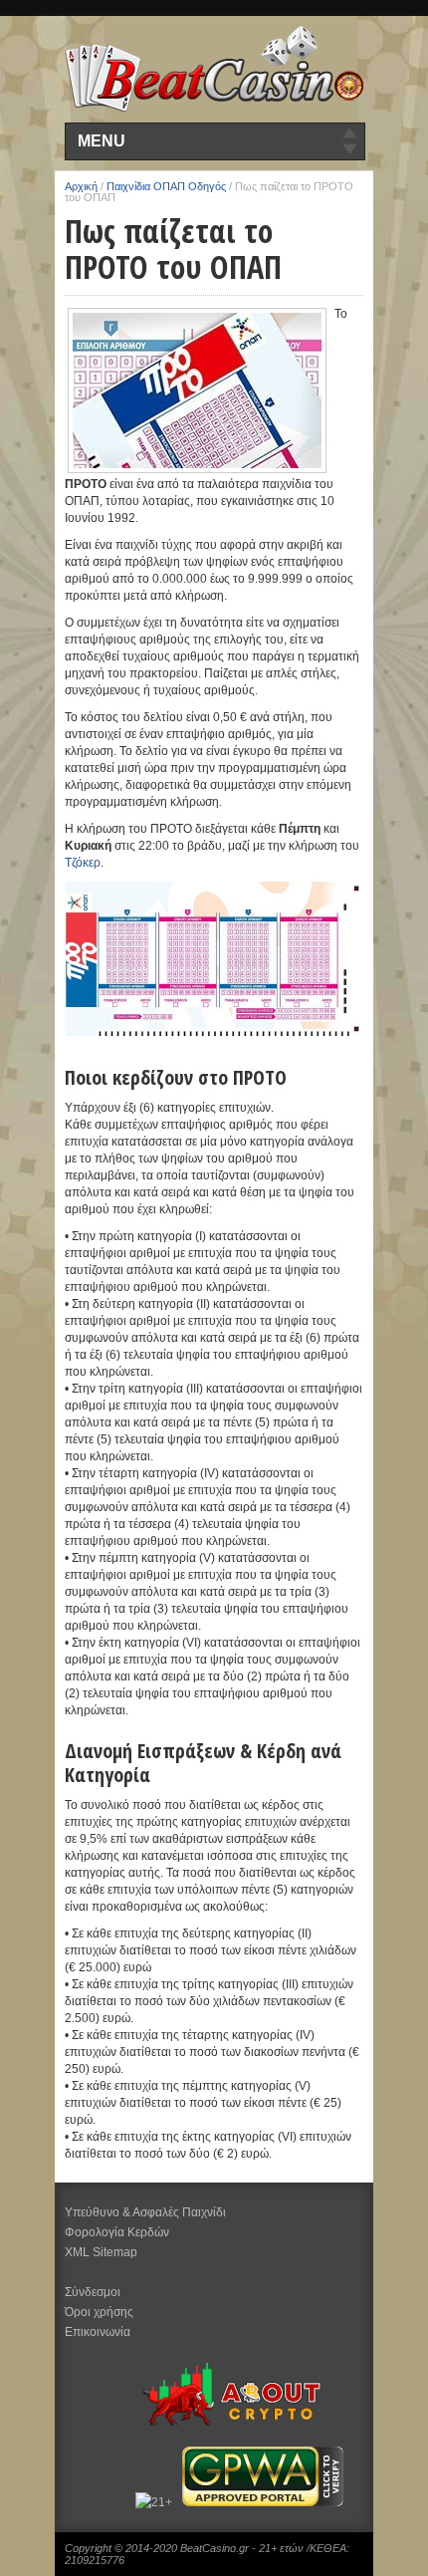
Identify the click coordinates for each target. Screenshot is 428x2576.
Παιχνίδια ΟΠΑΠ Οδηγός (166, 186)
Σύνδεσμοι (93, 2292)
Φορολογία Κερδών (117, 2232)
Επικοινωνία (98, 2332)
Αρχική (81, 186)
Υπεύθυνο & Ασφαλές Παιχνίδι (145, 2212)
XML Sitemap (101, 2252)
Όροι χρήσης (99, 2312)
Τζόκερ (83, 863)
